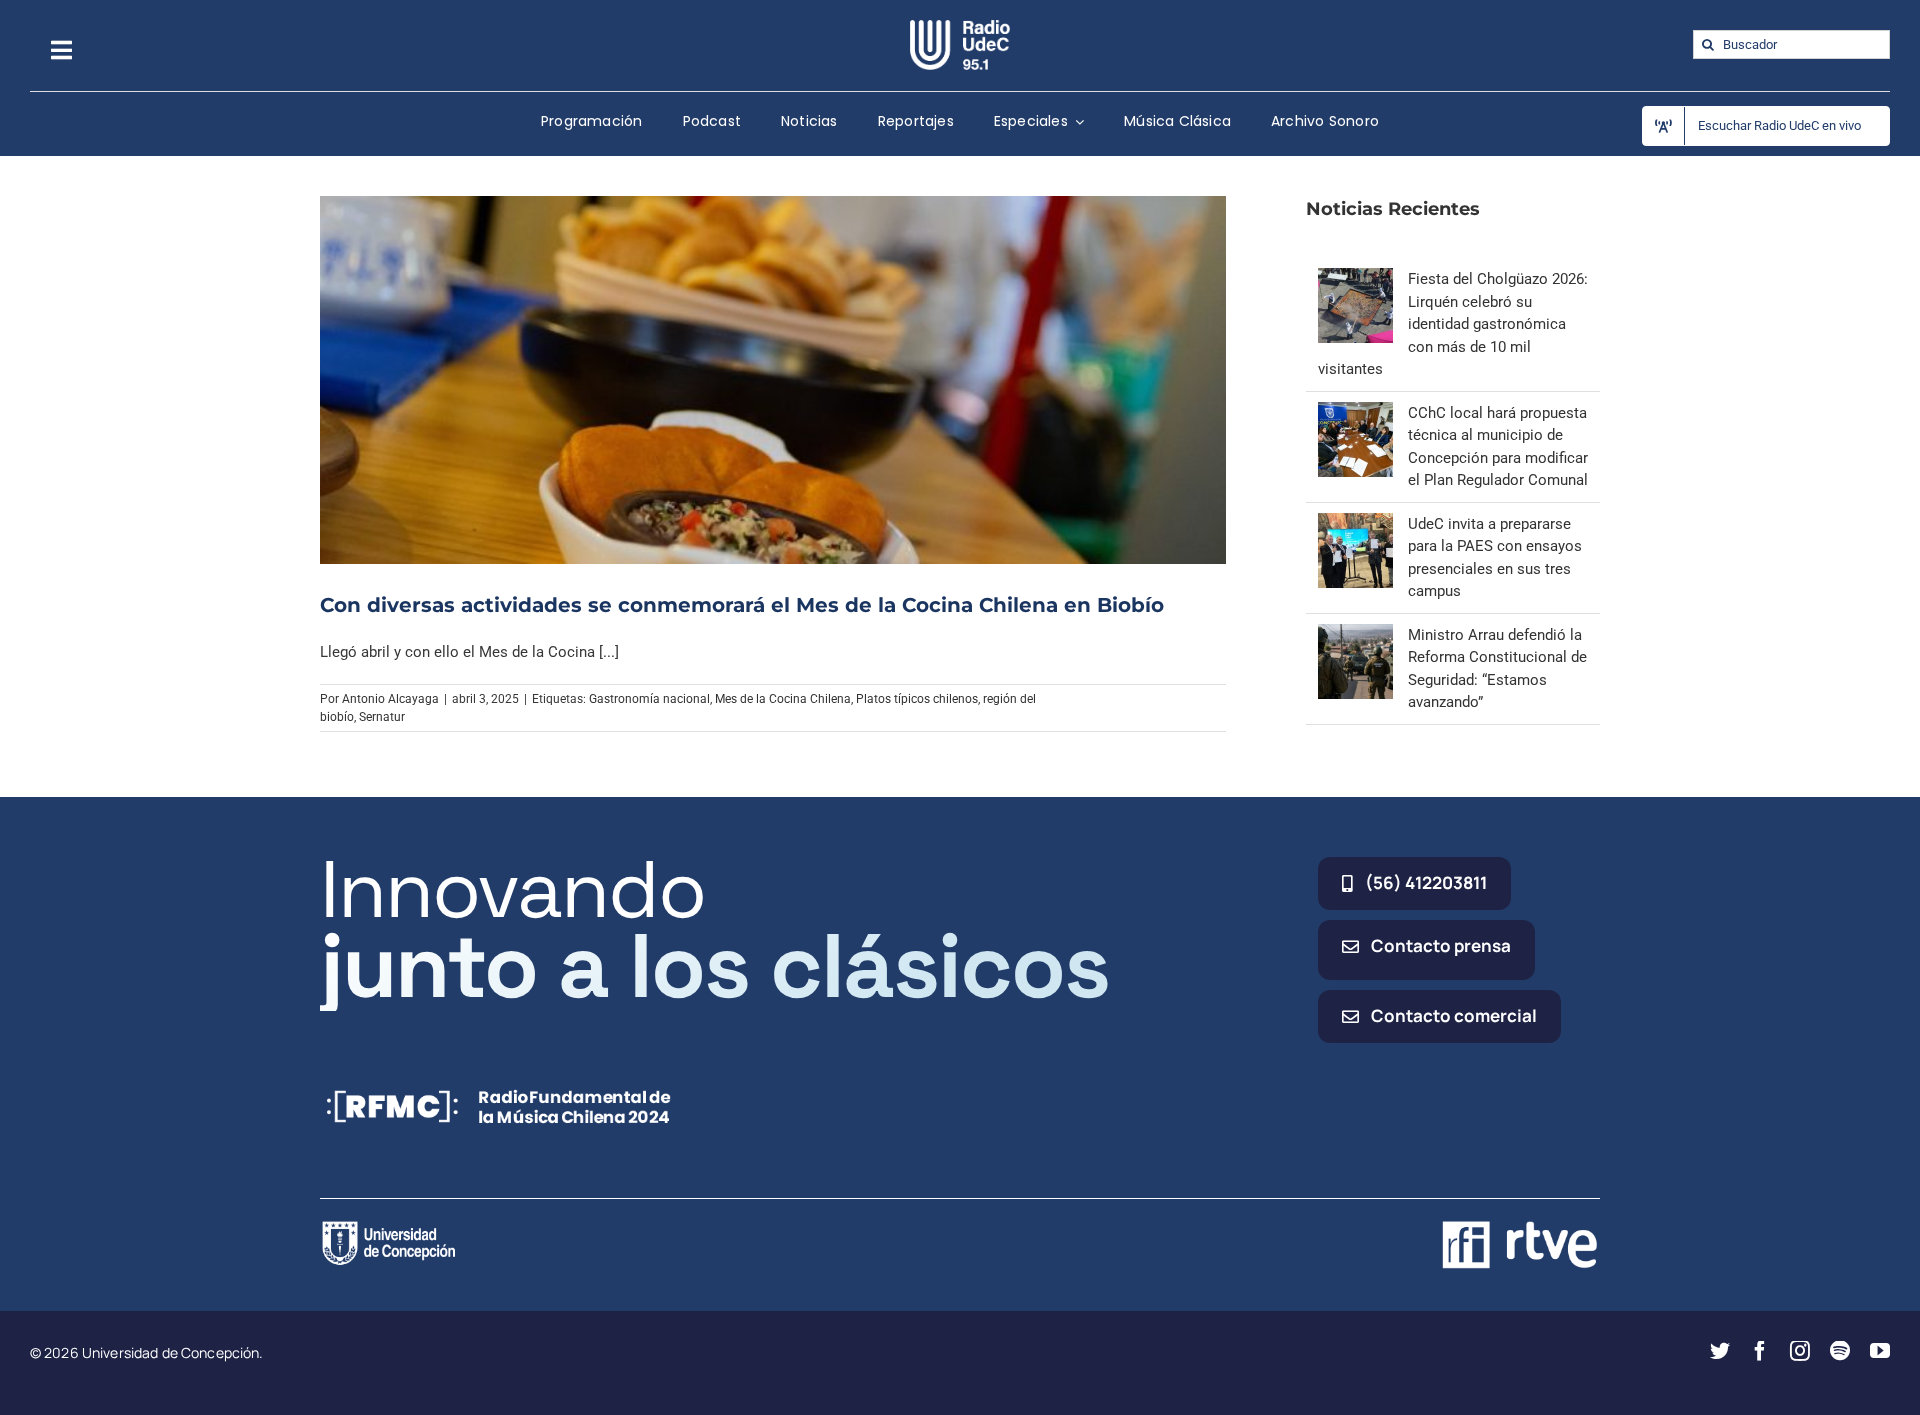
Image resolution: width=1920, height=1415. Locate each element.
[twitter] (1720, 1351)
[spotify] (1840, 1351)
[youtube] (1880, 1351)
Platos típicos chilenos (917, 699)
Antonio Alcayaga (390, 699)
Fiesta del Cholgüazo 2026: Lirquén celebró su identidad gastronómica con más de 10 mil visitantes (1453, 324)
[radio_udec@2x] (960, 27)
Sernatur (382, 717)
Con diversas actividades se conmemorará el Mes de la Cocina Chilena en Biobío (742, 605)
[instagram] (1800, 1351)
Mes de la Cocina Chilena (783, 699)
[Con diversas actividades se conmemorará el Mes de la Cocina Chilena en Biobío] (773, 380)
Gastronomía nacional (649, 699)
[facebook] (1760, 1351)
